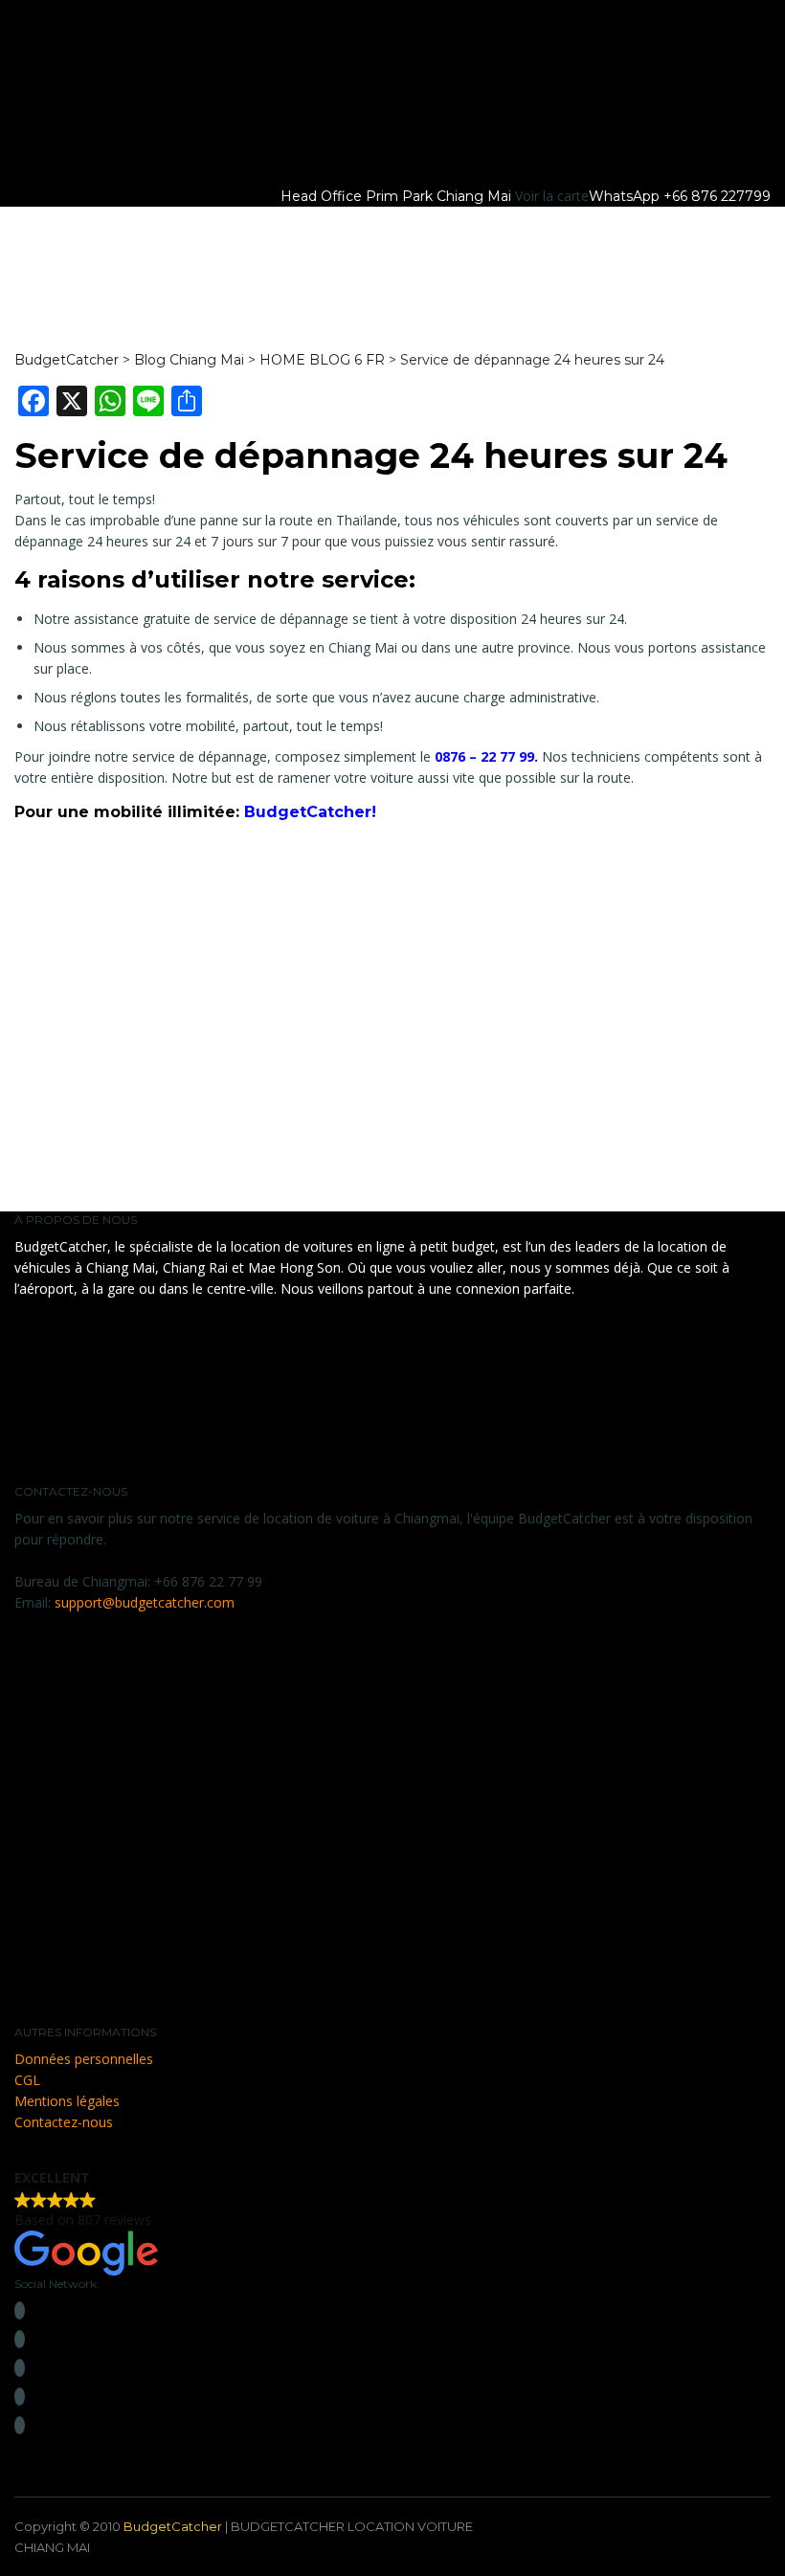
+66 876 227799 (717, 196)
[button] (392, 2221)
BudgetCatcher (173, 2526)
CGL (27, 2080)
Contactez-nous (64, 2122)
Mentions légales (67, 2101)
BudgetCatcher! (310, 812)
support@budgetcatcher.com (145, 1602)
